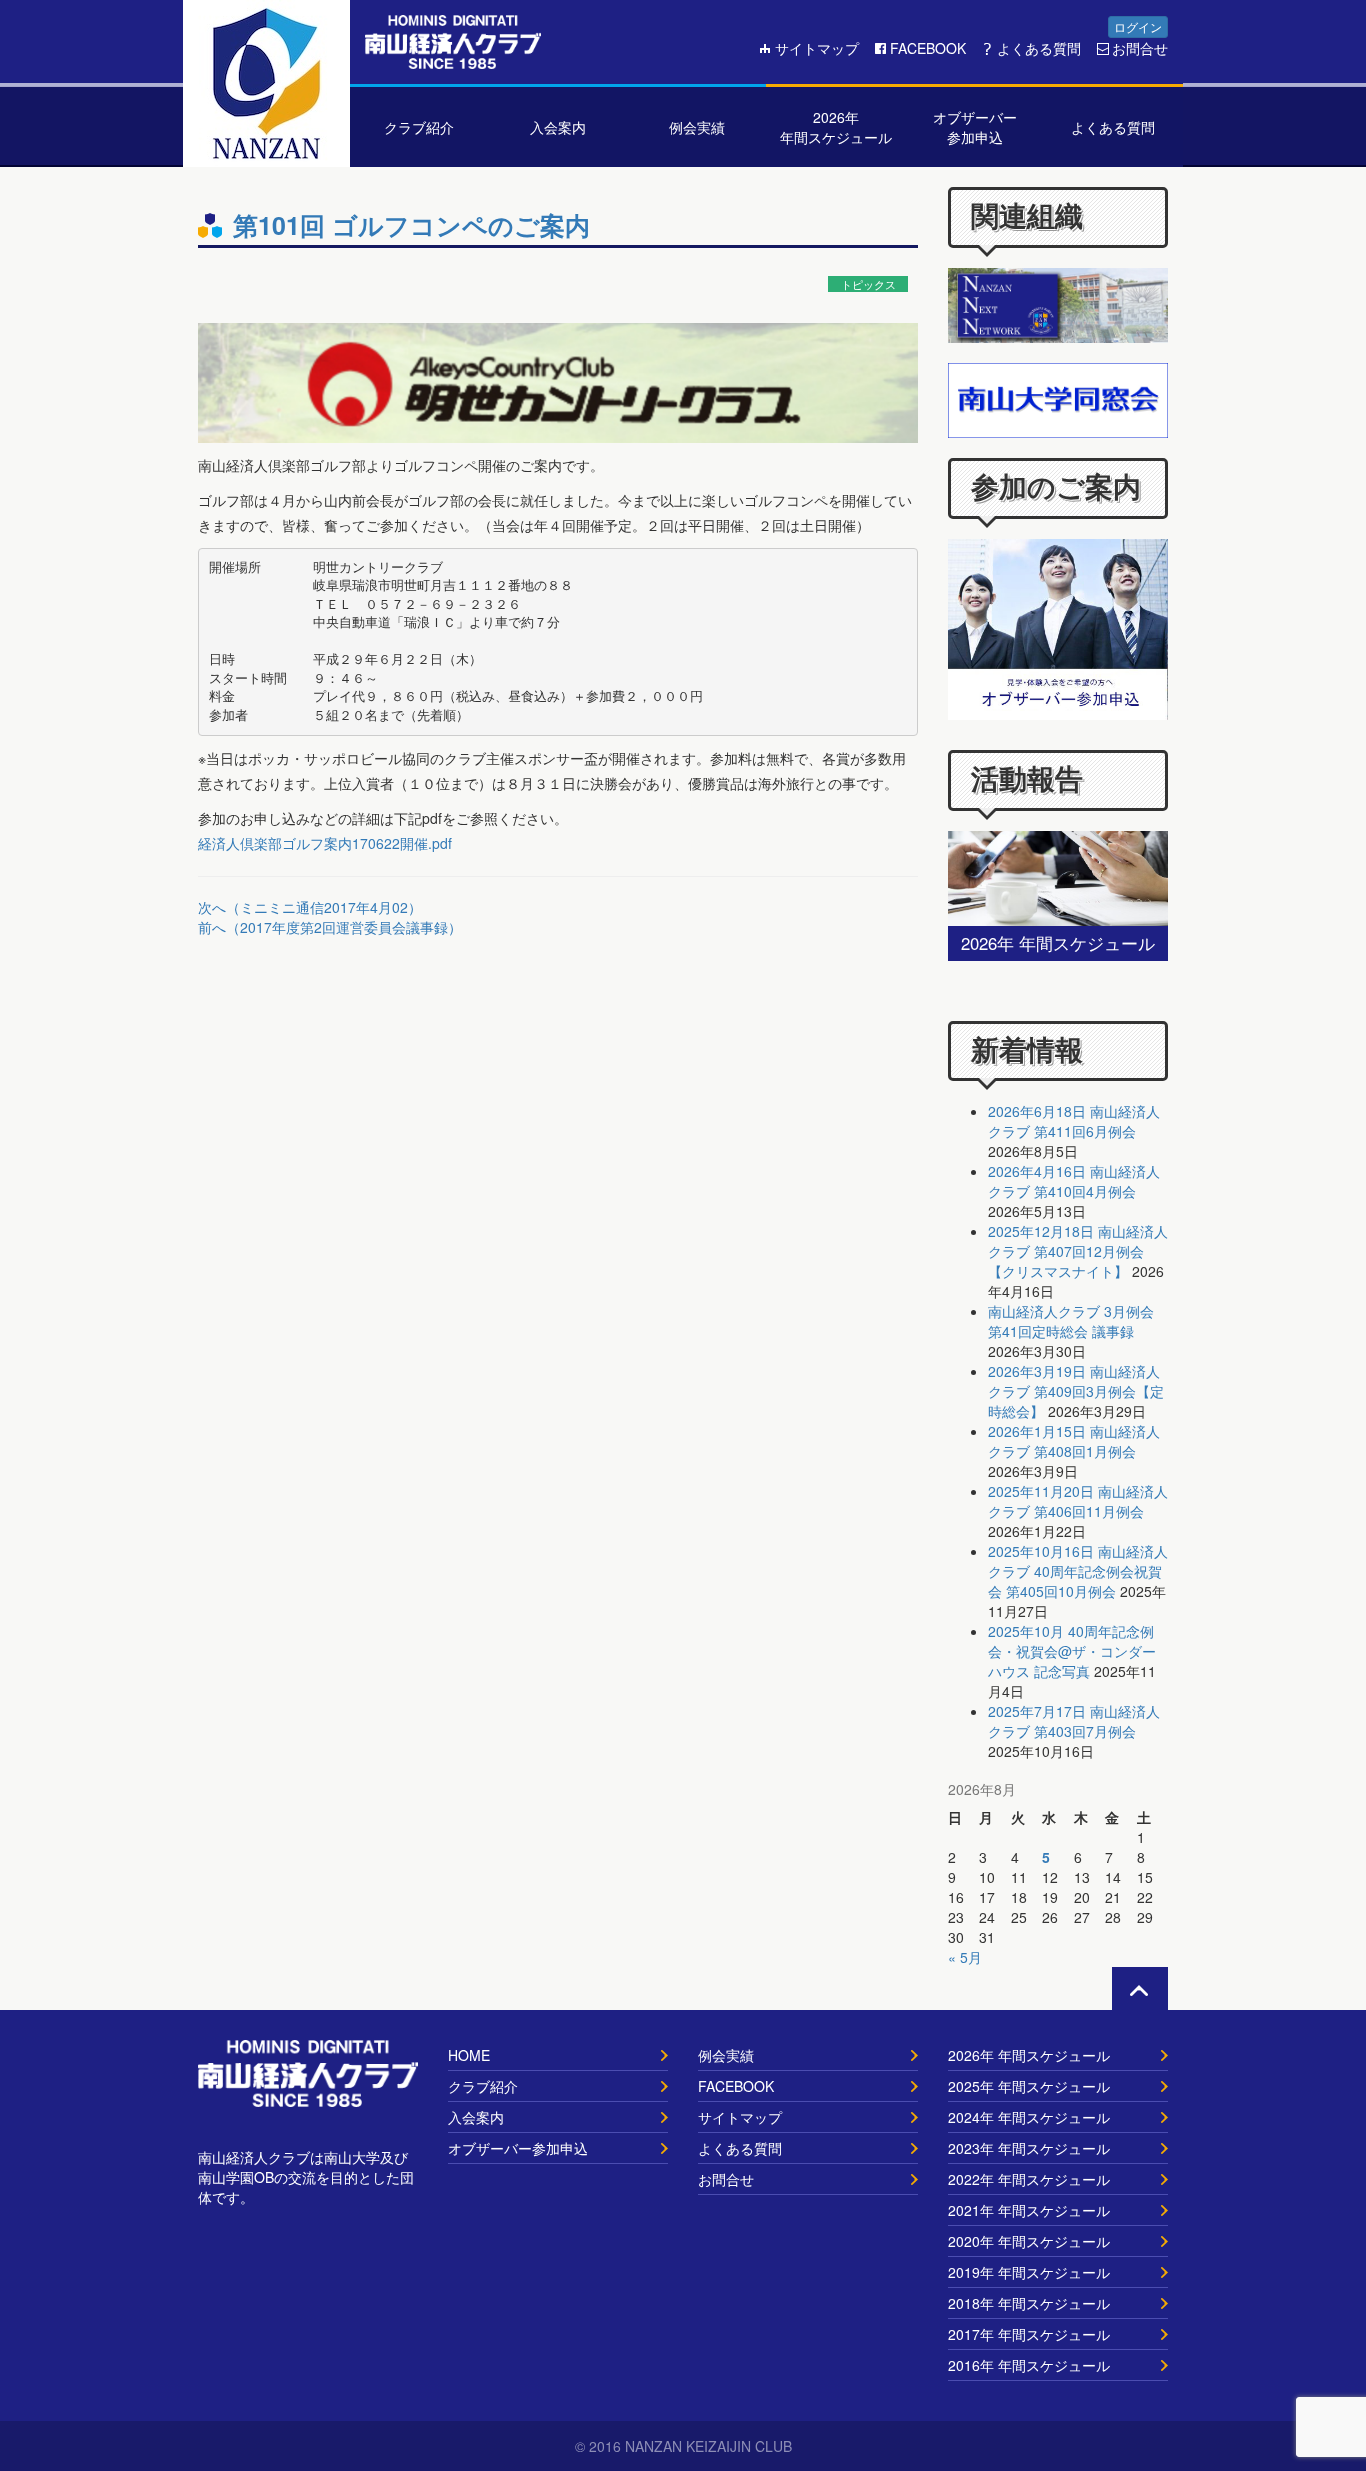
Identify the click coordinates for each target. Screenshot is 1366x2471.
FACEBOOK (928, 48)
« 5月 (965, 1957)
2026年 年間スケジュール (1029, 2055)
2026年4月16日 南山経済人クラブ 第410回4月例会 (1074, 1181)
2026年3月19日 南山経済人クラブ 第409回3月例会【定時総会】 (1076, 1391)
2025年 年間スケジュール (1029, 2086)
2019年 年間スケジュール (1029, 2272)
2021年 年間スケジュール (1029, 2210)
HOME (469, 2055)
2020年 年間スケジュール (1029, 2241)
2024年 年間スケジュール (1029, 2117)
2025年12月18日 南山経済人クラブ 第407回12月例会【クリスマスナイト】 (1078, 1251)
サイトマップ (817, 48)
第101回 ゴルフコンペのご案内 (411, 225)
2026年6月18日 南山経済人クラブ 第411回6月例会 (1074, 1121)
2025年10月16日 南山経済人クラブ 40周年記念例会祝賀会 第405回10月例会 (1078, 1571)
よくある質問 (1039, 48)
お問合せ (1140, 48)
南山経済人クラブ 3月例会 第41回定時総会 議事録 (1071, 1321)
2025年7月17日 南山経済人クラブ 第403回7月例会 (1074, 1721)
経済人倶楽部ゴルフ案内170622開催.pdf (325, 843)
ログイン (1138, 26)
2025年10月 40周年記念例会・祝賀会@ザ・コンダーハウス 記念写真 (1072, 1651)
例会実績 (726, 2055)
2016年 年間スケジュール (1029, 2365)
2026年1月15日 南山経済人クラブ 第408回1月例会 (1074, 1441)
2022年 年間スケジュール (1029, 2179)
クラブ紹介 (483, 2086)
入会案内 (476, 2117)
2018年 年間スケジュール (1029, 2303)
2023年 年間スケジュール (1029, 2148)
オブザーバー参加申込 (518, 2148)
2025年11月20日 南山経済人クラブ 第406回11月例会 (1078, 1501)
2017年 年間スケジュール (1029, 2334)
